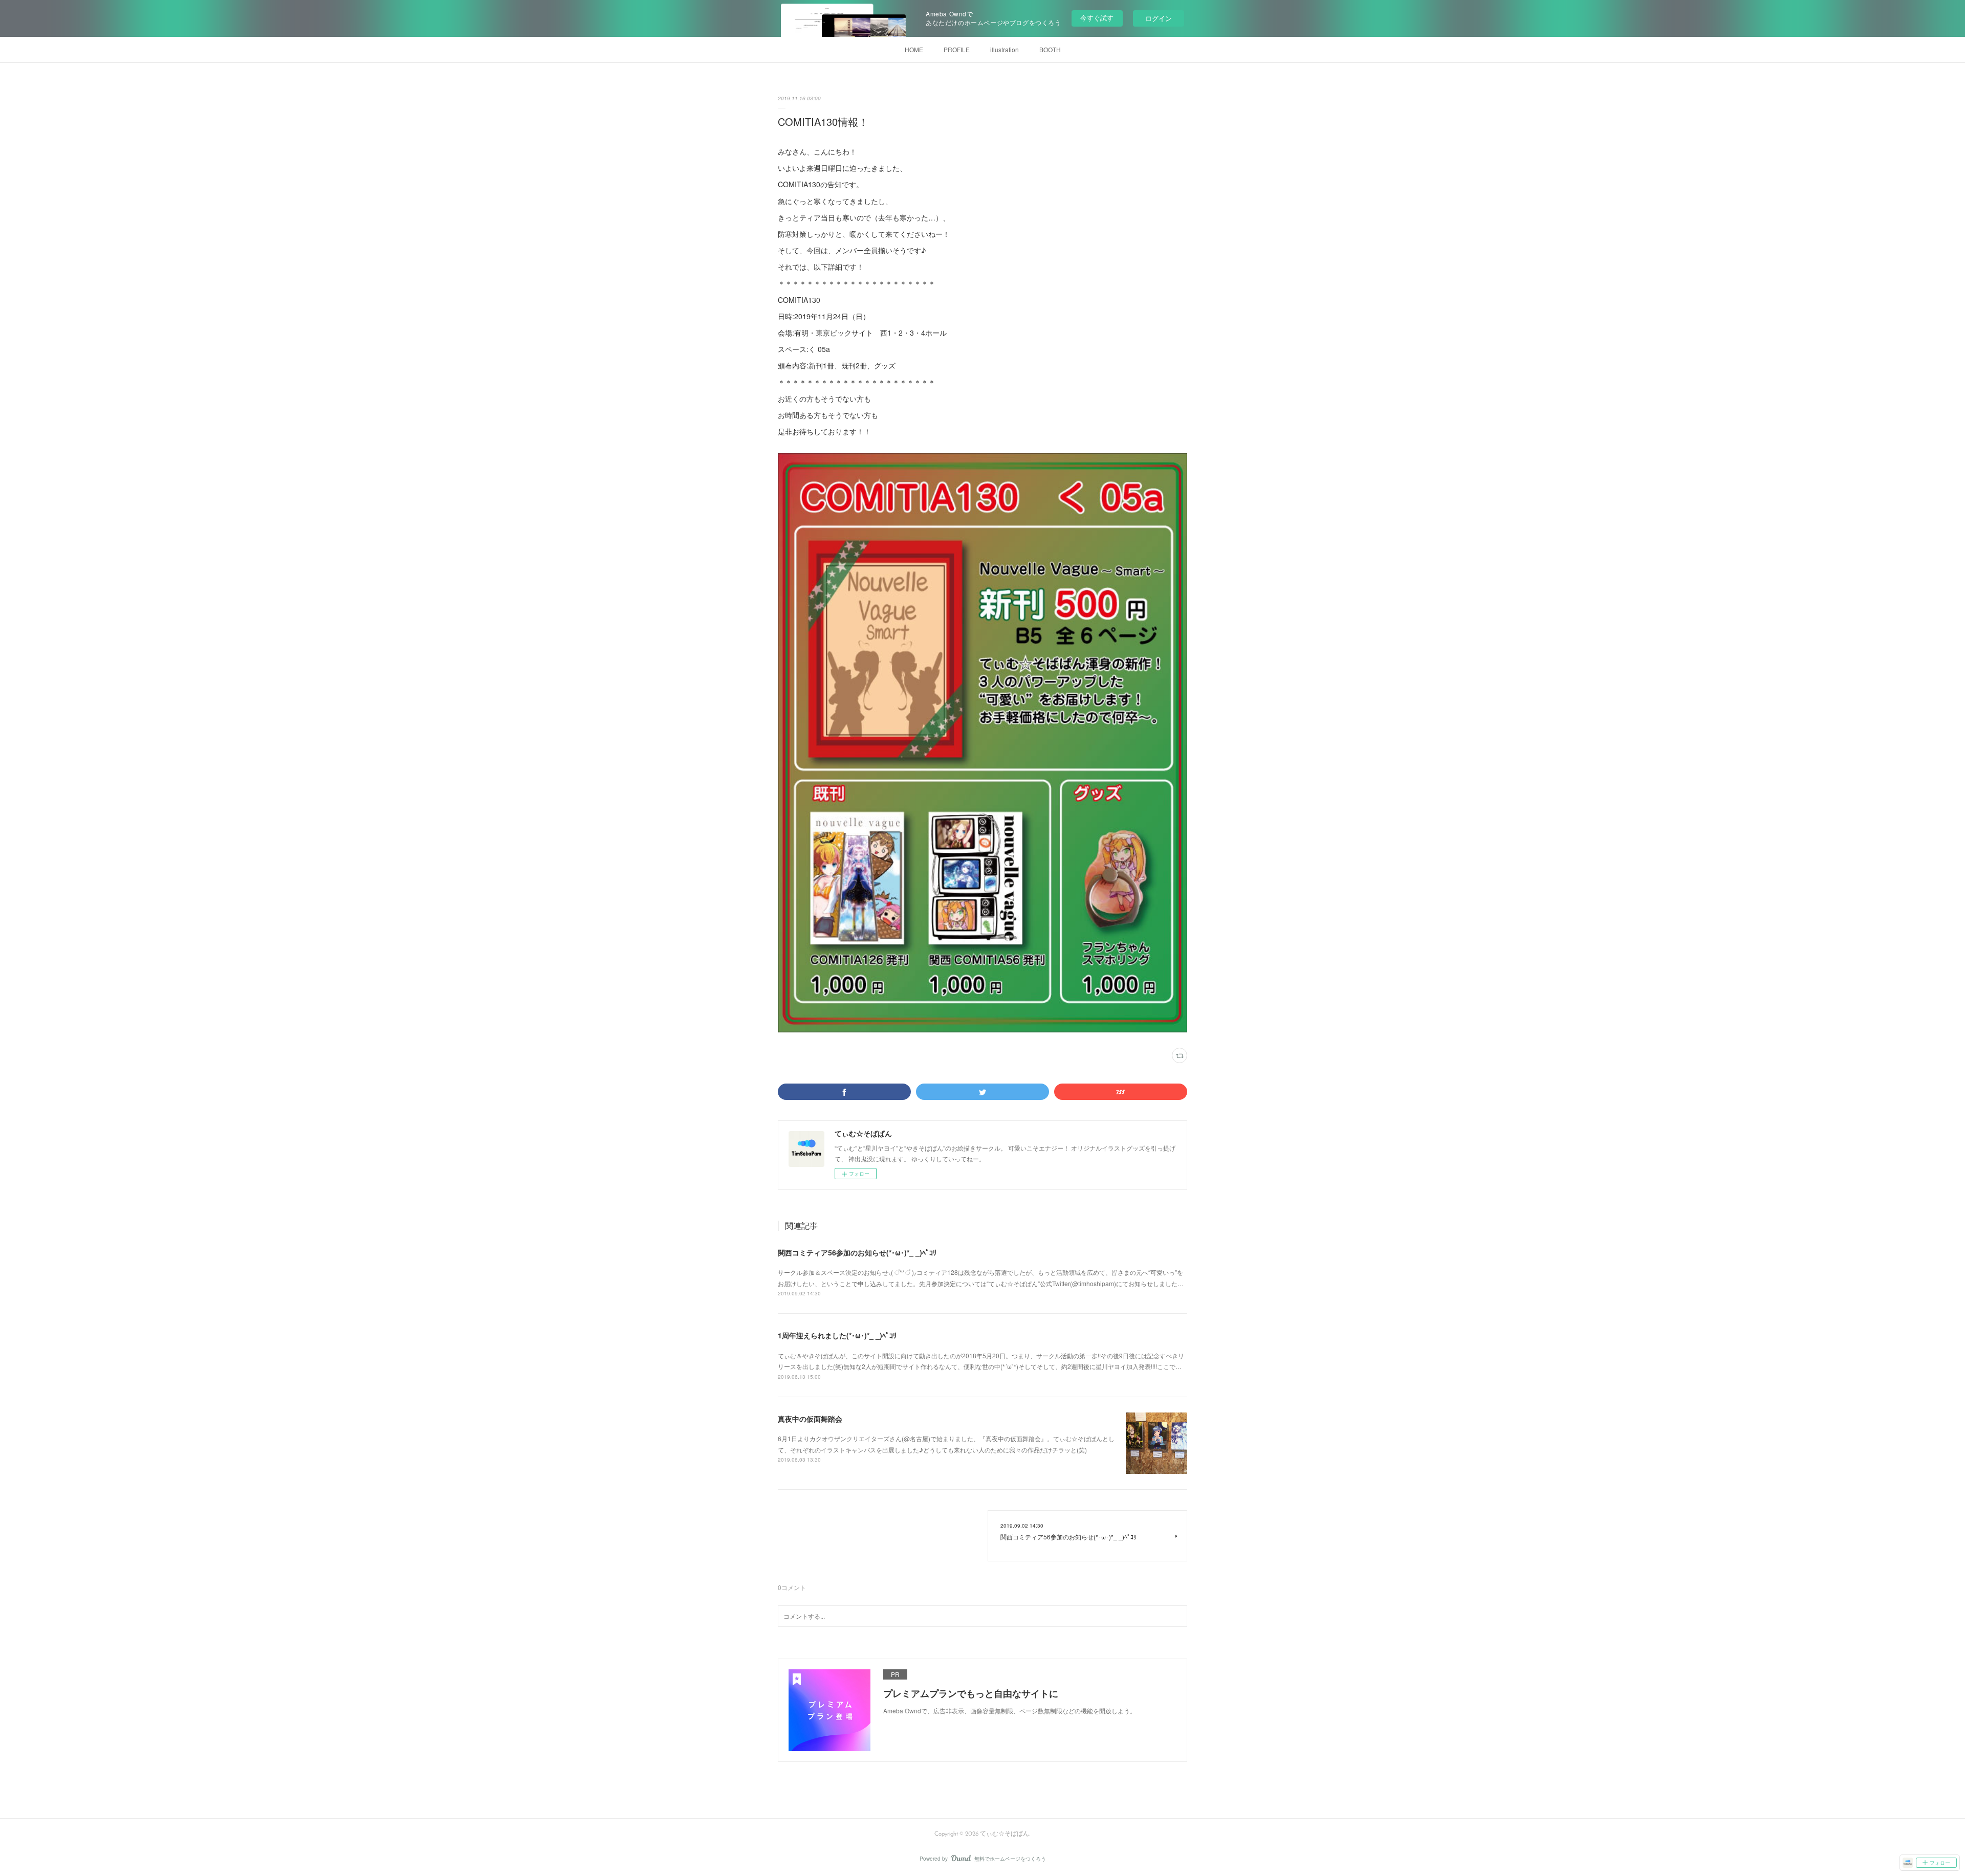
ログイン (1159, 18)
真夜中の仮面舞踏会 (810, 1419)
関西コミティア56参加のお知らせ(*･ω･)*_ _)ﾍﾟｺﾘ (857, 1252)
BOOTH (1050, 49)
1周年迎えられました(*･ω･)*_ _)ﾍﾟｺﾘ (837, 1335)
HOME (914, 49)
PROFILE (957, 49)
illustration (1005, 49)
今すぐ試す (1097, 18)
